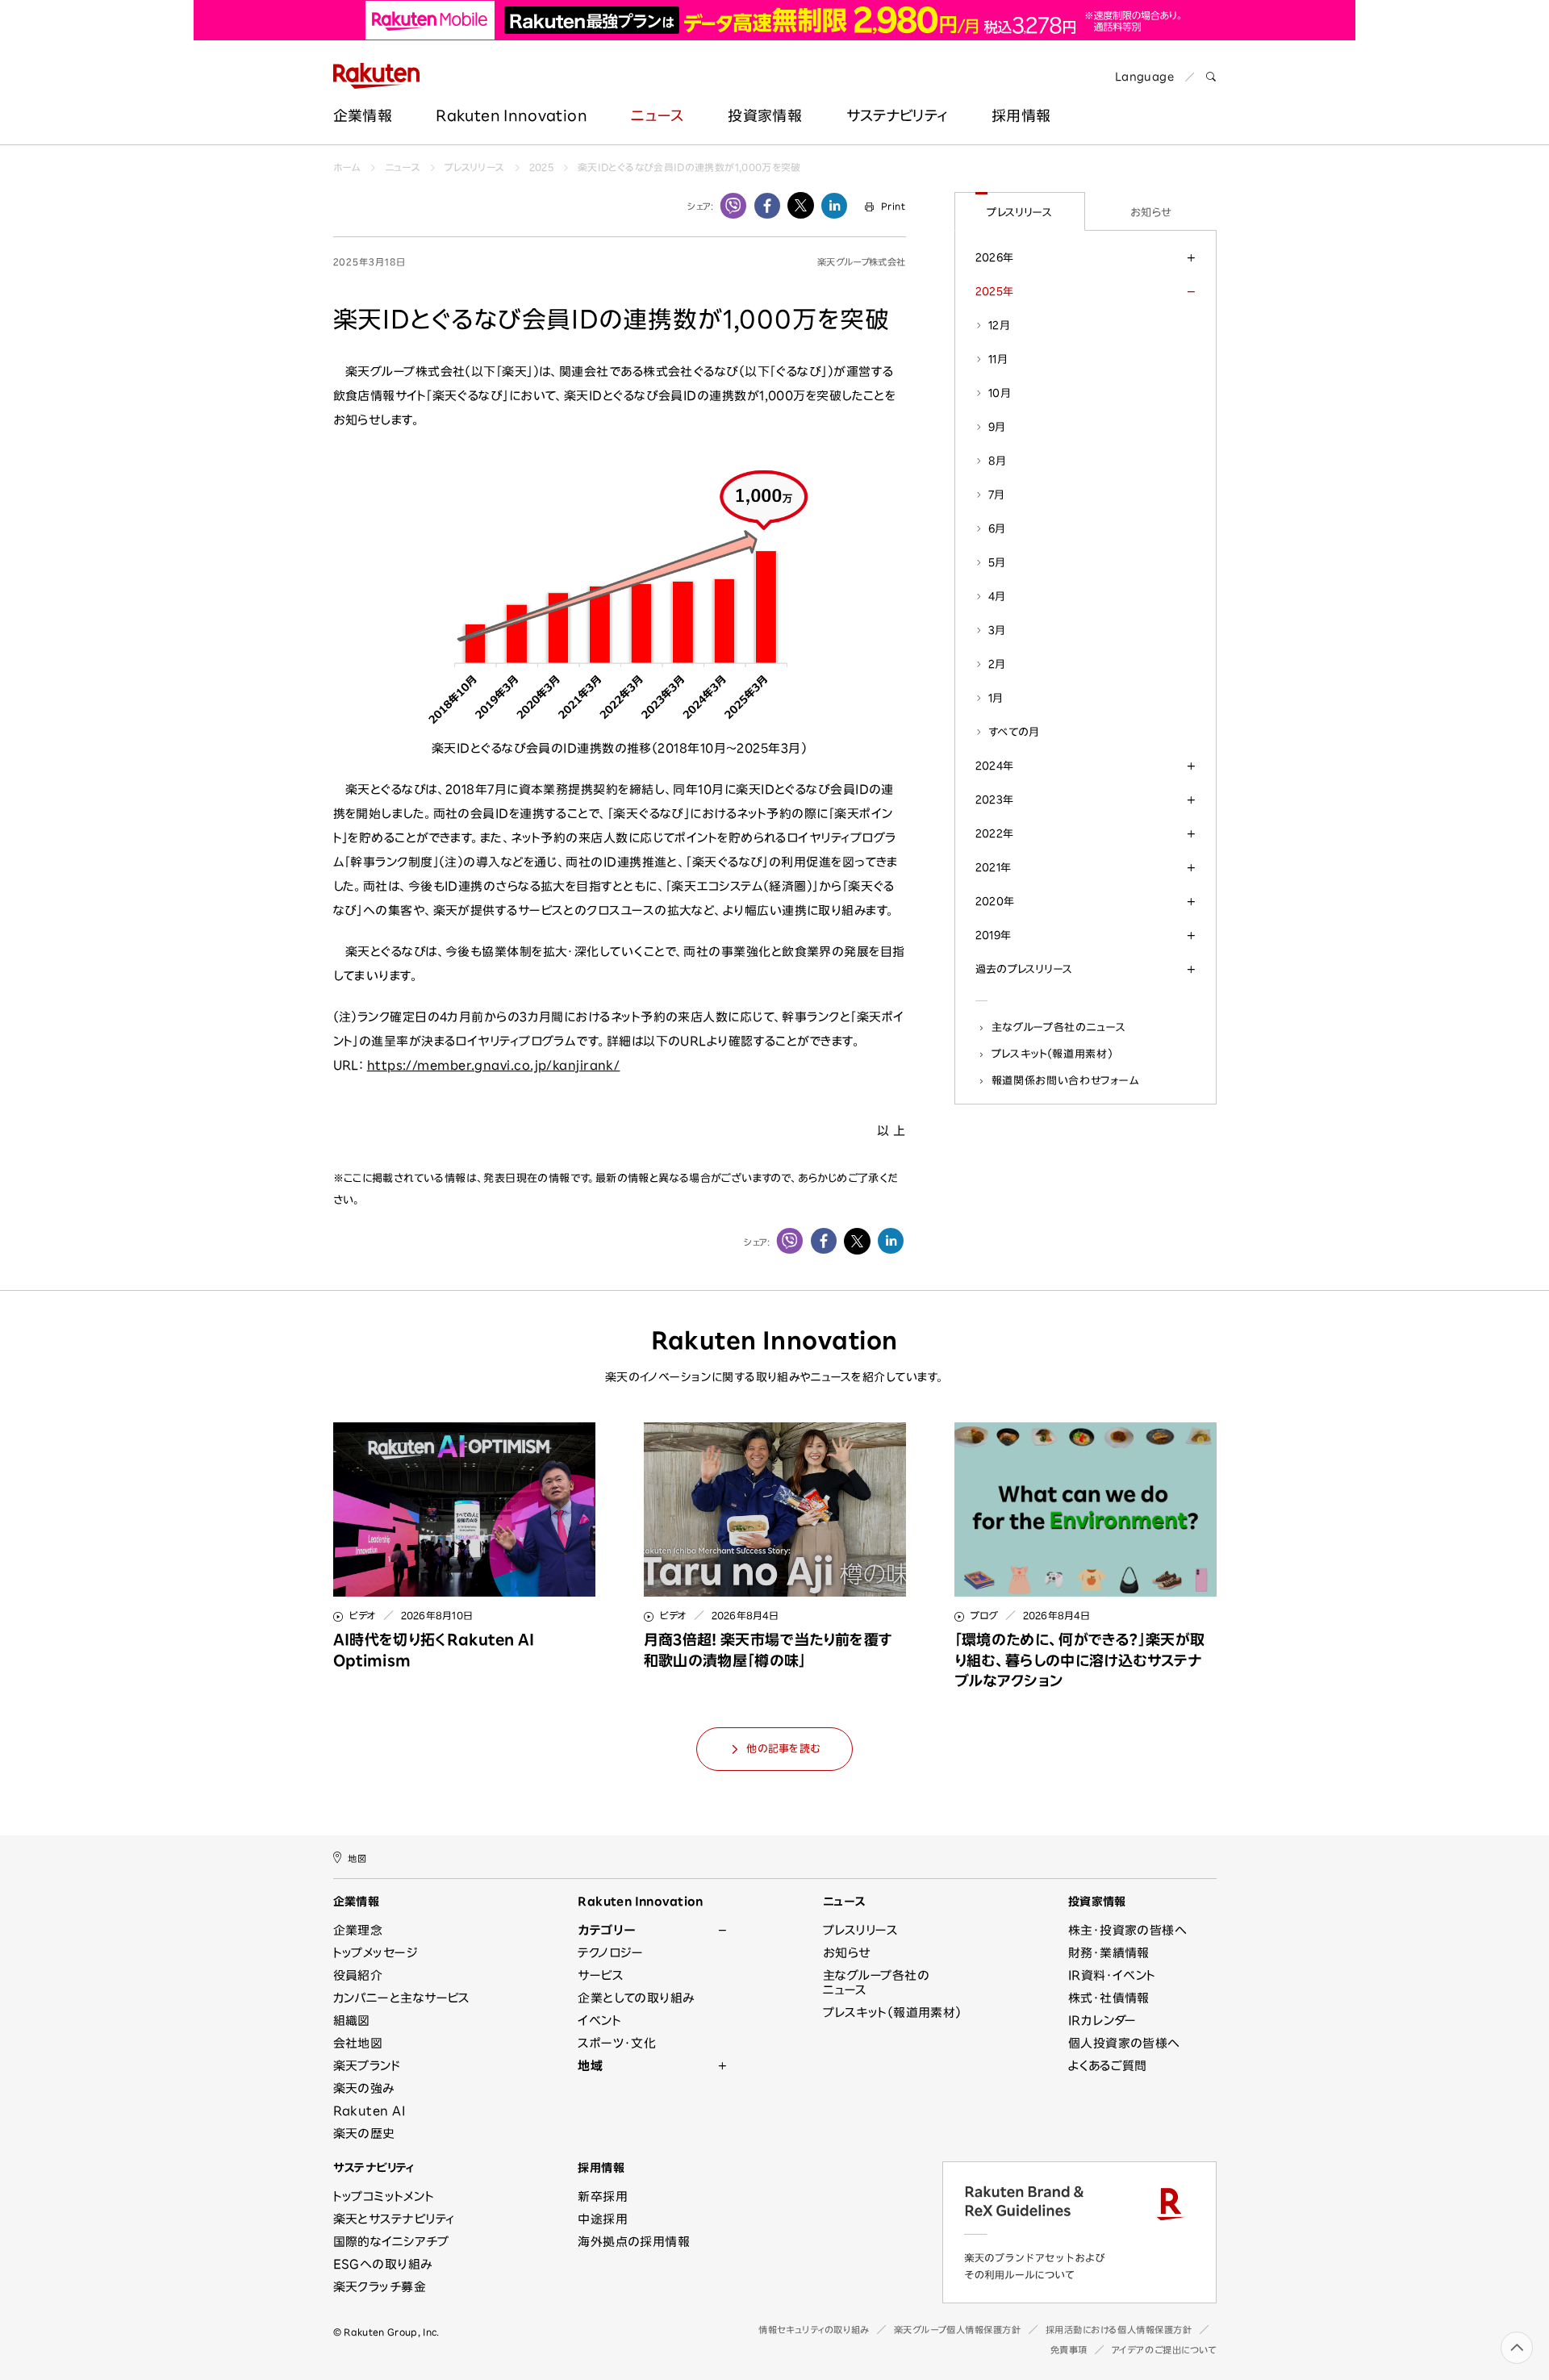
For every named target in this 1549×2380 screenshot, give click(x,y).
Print (893, 206)
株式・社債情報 (1109, 1998)
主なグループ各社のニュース (1059, 1027)
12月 (999, 325)
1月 (996, 698)
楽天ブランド (367, 2066)
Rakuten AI (370, 2111)
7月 (997, 495)
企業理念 (358, 1930)
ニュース (657, 115)
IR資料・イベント (1112, 1975)
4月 (997, 596)
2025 (541, 167)
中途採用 (603, 2219)
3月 (997, 630)
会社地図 (358, 2043)
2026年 (995, 257)
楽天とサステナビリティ (394, 2219)
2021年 (994, 867)
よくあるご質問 (1108, 2066)
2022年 (995, 833)
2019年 (994, 935)
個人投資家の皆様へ (1124, 2043)
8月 (998, 461)
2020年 (995, 901)
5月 (997, 562)
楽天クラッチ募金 (380, 2287)
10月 (1000, 393)
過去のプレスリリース (1024, 969)
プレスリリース (475, 167)
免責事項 (1069, 2350)
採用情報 (1021, 115)
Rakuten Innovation (511, 115)
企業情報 (363, 115)
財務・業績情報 (1109, 1953)
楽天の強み (364, 2088)
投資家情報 (765, 115)
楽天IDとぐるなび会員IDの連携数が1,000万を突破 (689, 167)
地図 (357, 1858)
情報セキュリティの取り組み (814, 2330)
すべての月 (1014, 732)
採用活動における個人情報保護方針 (1119, 2330)
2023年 (995, 800)
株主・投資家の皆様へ (1128, 1930)
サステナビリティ (897, 115)
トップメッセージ (376, 1953)
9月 (997, 427)
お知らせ (1151, 212)
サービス (601, 1975)
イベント (599, 2021)
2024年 (995, 766)
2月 (997, 664)
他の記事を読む (783, 1749)
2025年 (995, 291)
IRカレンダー (1102, 2021)
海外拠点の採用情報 (634, 2242)
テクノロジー (611, 1953)
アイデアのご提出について (1164, 2350)
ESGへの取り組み (383, 2264)
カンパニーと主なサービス (402, 1998)
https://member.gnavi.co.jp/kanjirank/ (494, 1065)
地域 (590, 2066)
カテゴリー (606, 1930)
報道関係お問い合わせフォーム (1065, 1080)
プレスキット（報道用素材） (1052, 1054)
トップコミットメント (384, 2196)
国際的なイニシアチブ (391, 2242)
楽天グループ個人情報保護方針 (958, 2330)
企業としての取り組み (636, 1998)
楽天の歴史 (364, 2134)
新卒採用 (603, 2196)
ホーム (347, 167)
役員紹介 (358, 1975)
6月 (997, 528)
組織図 (352, 2021)
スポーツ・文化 (617, 2043)
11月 (998, 359)
